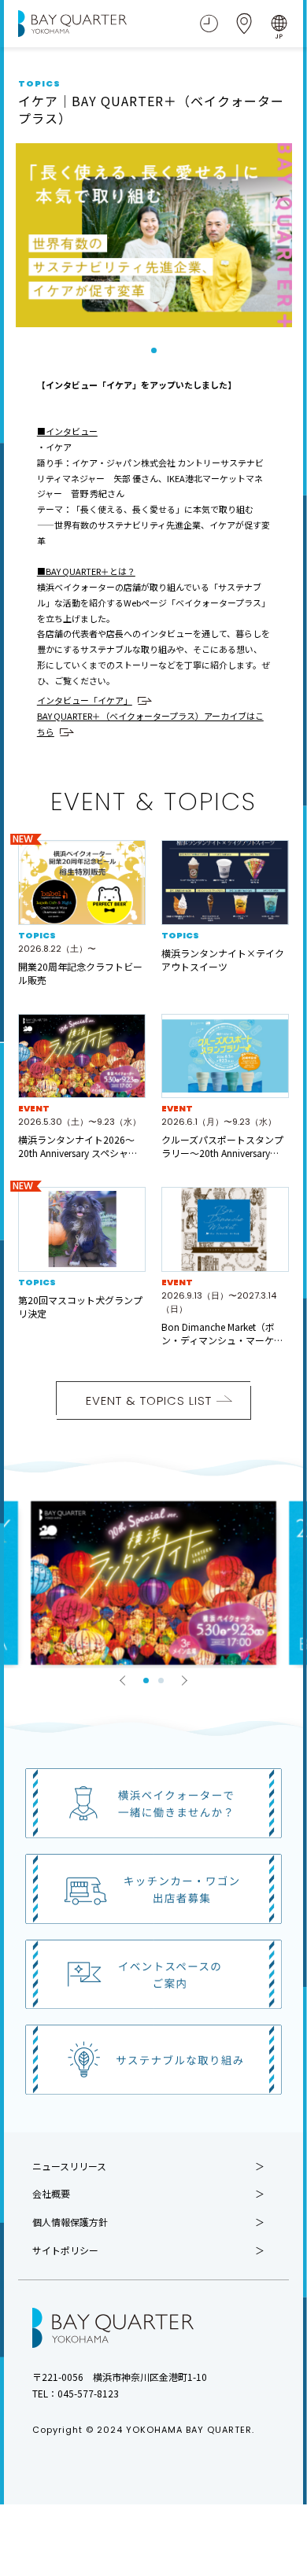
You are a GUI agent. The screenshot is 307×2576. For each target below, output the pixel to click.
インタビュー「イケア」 (85, 700)
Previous (123, 1680)
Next (184, 1680)
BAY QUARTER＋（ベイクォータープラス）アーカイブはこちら (150, 724)
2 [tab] (161, 1680)
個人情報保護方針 (70, 2222)
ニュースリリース (69, 2166)
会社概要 (51, 2194)
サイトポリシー (65, 2250)
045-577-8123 (88, 2393)
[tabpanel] (154, 235)
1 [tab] (154, 350)
